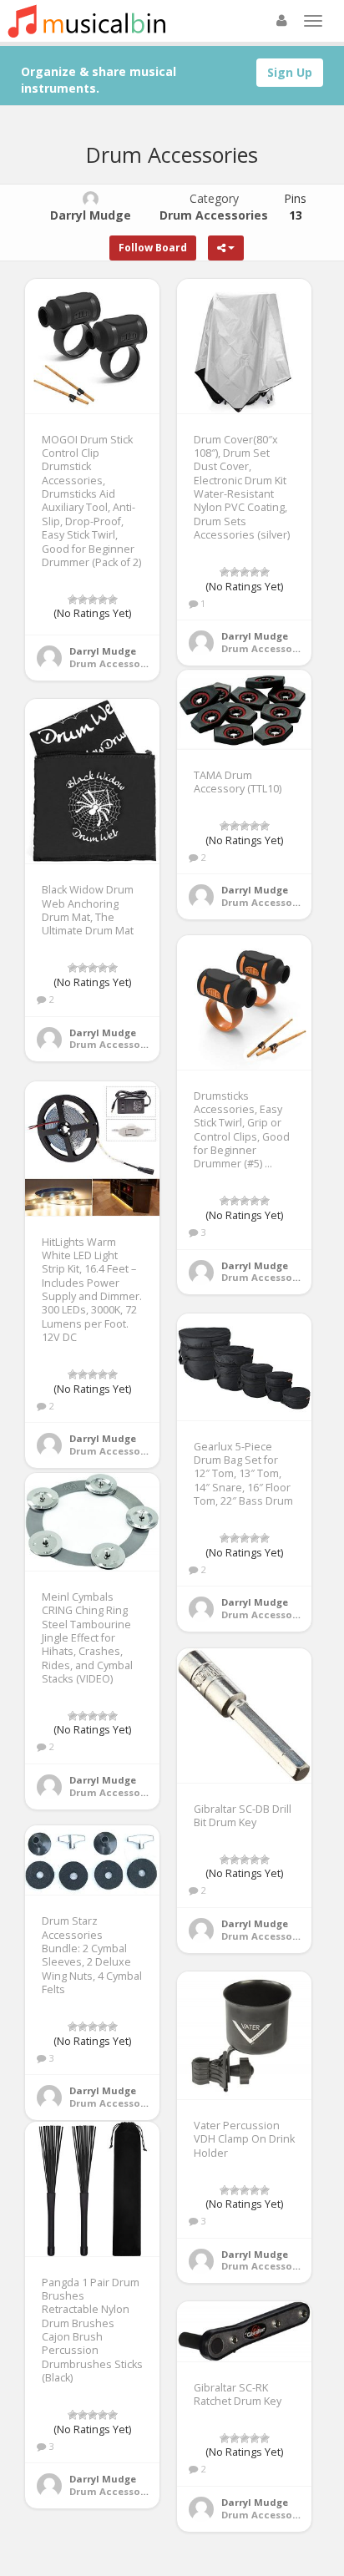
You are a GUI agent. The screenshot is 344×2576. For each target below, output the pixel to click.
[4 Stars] (103, 600)
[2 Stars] (83, 600)
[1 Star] (73, 600)
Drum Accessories (114, 663)
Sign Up (290, 72)
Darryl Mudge (103, 651)
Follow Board (153, 248)
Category (214, 207)
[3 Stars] (93, 600)
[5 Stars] (113, 600)
